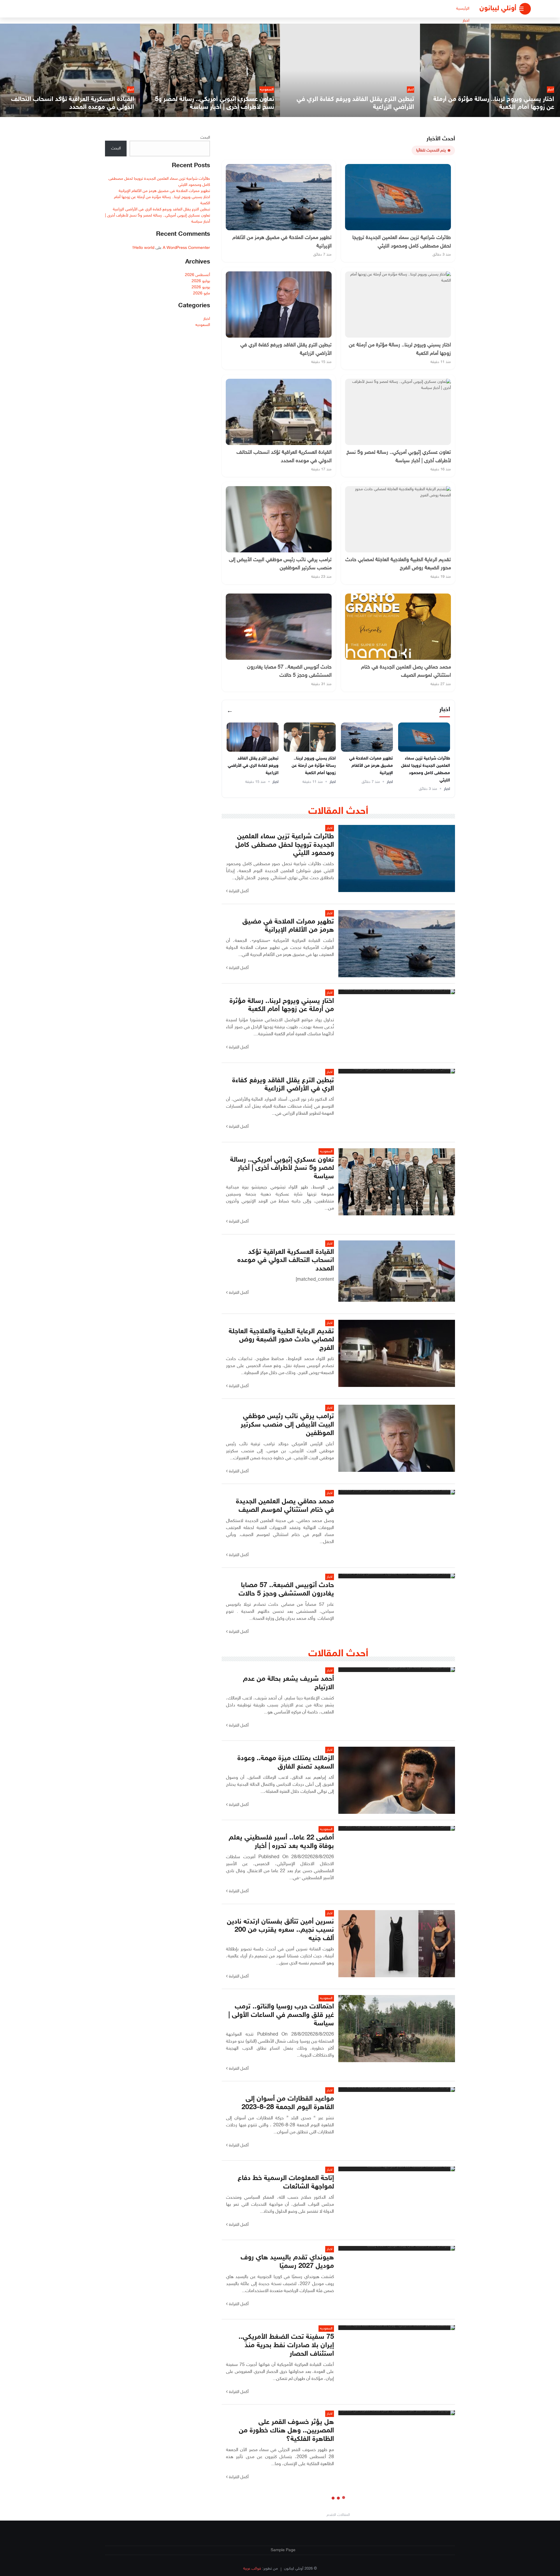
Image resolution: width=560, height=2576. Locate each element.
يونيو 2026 (201, 287)
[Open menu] (525, 9)
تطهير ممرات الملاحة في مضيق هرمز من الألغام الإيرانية (371, 766)
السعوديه (203, 325)
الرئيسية (463, 9)
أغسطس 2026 (197, 275)
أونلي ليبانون (498, 9)
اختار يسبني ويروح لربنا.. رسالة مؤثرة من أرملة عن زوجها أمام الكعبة (314, 766)
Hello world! (143, 248)
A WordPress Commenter (186, 248)
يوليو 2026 (201, 281)
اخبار (466, 21)
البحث (205, 138)
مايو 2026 (202, 293)
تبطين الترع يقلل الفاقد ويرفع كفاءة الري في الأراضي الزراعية (253, 766)
